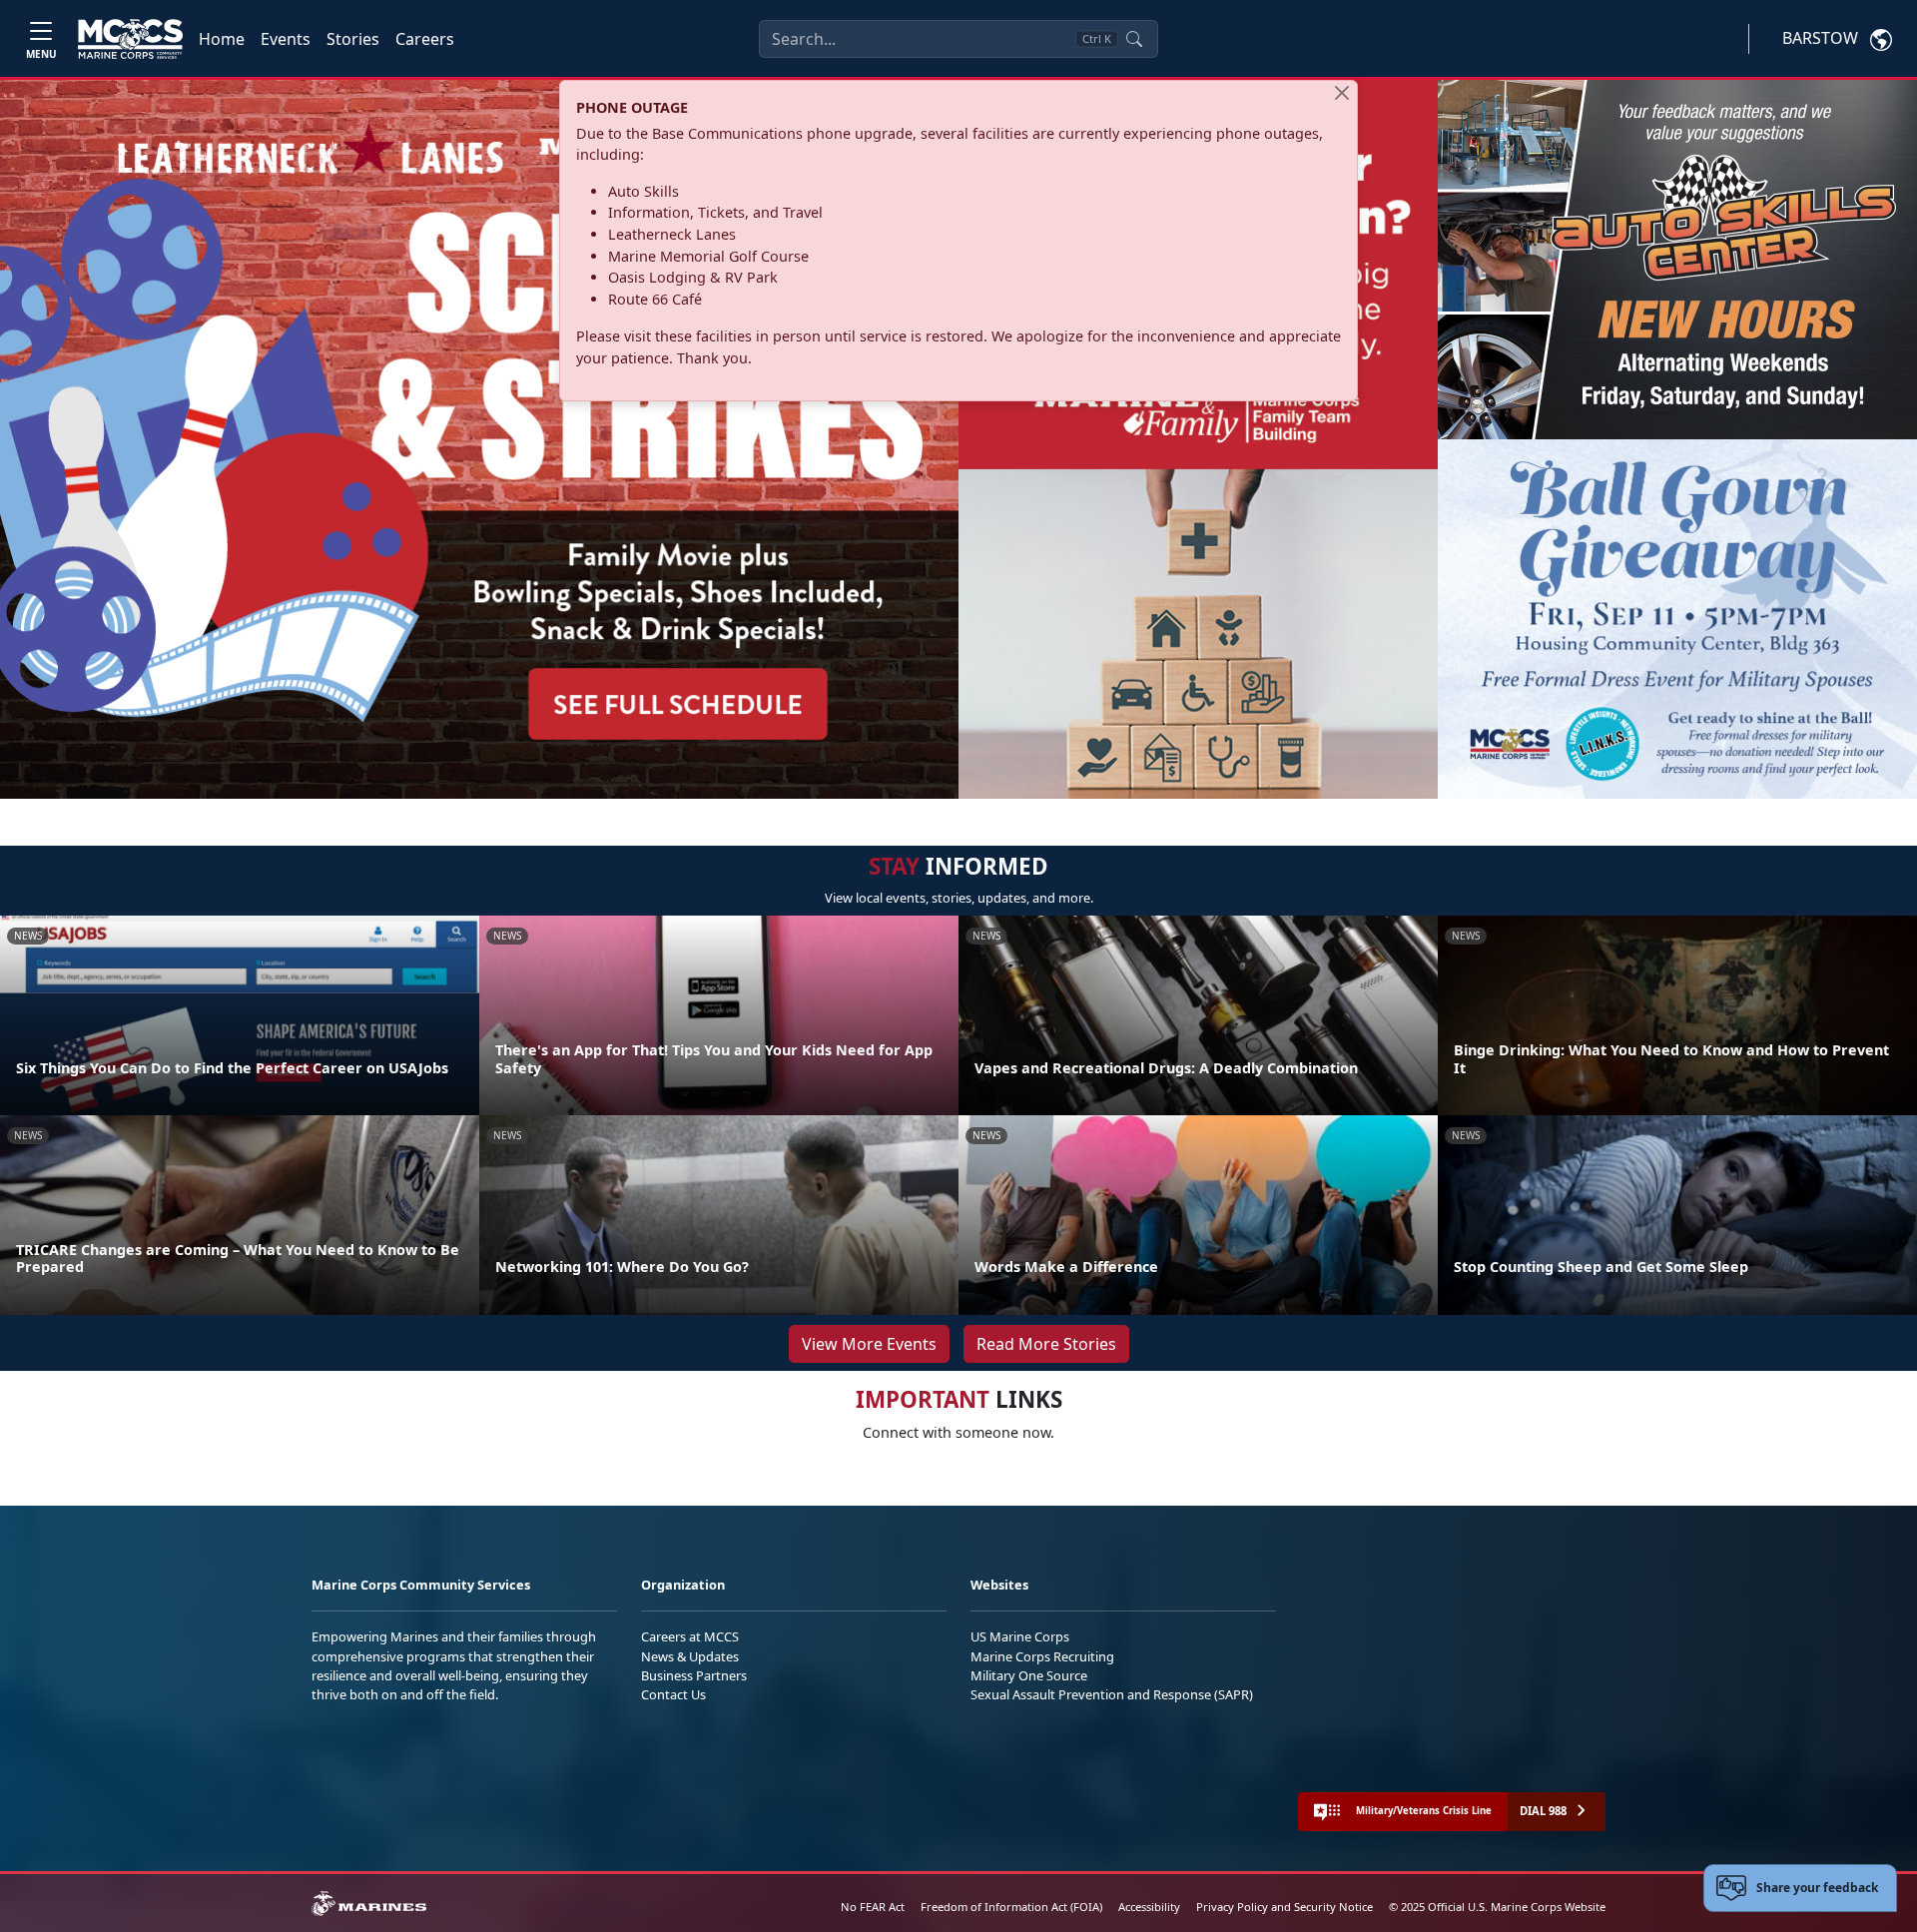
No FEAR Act (873, 1907)
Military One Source (1029, 1675)
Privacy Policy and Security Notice (1284, 1907)
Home (222, 39)
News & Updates (690, 1656)
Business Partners (694, 1675)
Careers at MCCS (690, 1636)
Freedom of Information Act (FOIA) (1011, 1907)
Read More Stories (1046, 1344)
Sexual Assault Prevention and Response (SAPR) (1112, 1694)
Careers (425, 39)
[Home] (130, 39)
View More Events (869, 1344)
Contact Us (673, 1694)
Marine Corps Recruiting (1042, 1656)
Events (286, 39)
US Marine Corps (1020, 1636)
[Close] (1342, 93)
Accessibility (1149, 1907)
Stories (353, 39)
